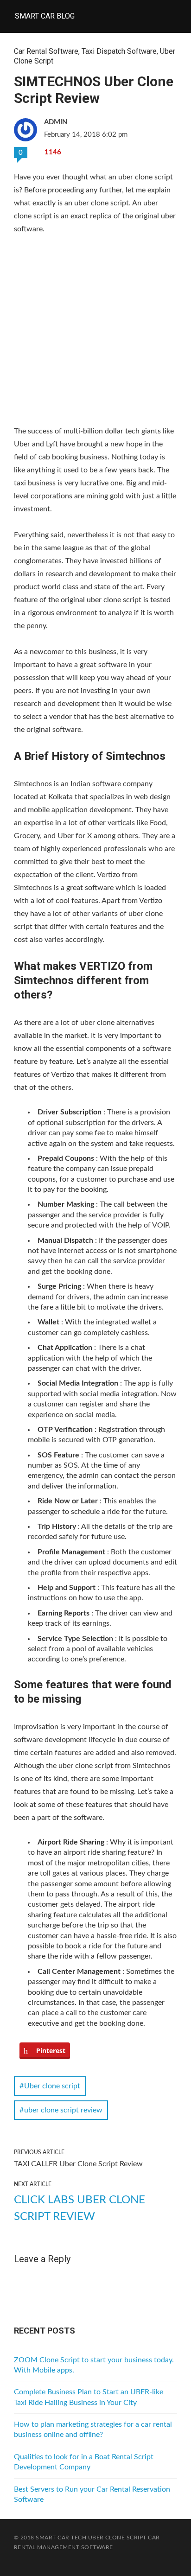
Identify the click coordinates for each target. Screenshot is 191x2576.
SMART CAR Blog (45, 16)
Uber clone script (52, 2086)
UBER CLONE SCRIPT (117, 2538)
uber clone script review (63, 2110)
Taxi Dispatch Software (119, 51)
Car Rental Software (46, 51)
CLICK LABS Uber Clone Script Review (80, 2208)
